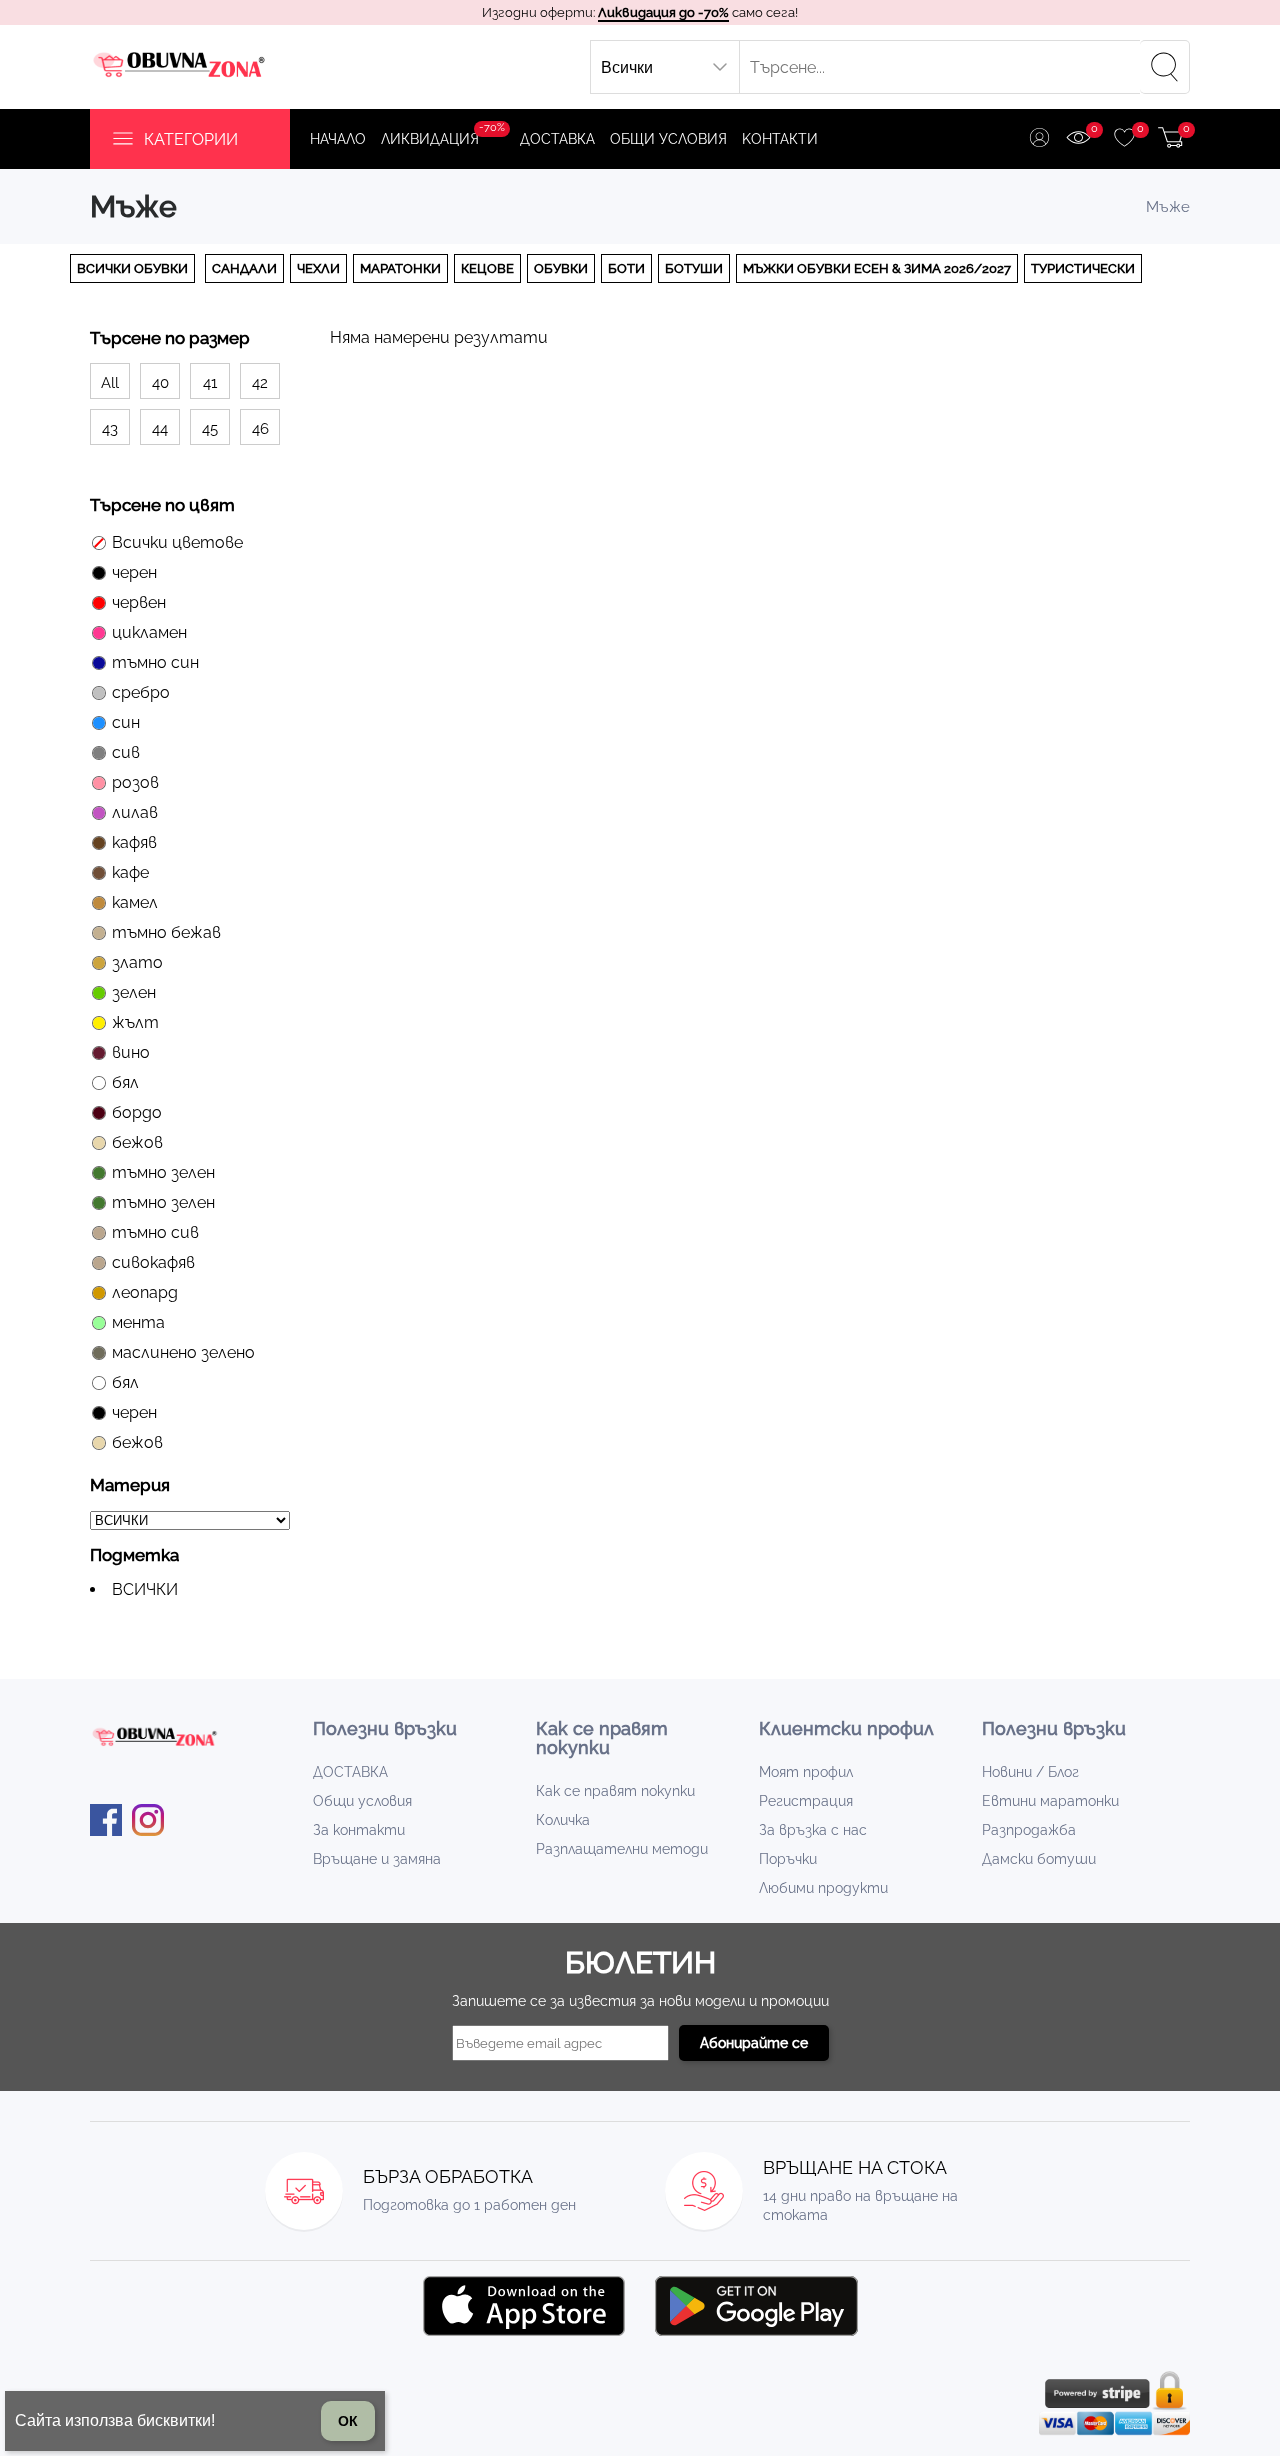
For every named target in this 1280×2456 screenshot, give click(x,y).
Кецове (487, 268)
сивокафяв (153, 1262)
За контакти (359, 1830)
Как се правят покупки (615, 1791)
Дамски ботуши (1039, 1859)
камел (135, 902)
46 (260, 429)
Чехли (318, 268)
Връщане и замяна (377, 1859)
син (126, 722)
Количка (563, 1820)
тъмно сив (155, 1232)
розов (135, 782)
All (110, 383)
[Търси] (1165, 67)
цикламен (149, 632)
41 (210, 383)
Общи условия (668, 139)
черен (134, 572)
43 (110, 429)
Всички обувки (132, 268)
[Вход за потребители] (1039, 139)
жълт (135, 1022)
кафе (130, 872)
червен (139, 602)
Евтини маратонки (1050, 1801)
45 (210, 429)
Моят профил (806, 1772)
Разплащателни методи (622, 1849)
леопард (145, 1292)
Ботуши (694, 268)
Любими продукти (823, 1888)
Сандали (244, 268)
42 (260, 383)
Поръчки (788, 1859)
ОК (348, 2421)
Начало (338, 139)
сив (126, 752)
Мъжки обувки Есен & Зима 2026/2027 (877, 268)
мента (138, 1322)
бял (125, 1082)
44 (160, 429)
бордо (137, 1112)
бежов (137, 1142)
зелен (134, 992)
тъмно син (155, 662)
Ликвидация (443, 134)
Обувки (561, 268)
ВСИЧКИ (145, 1589)
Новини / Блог (1030, 1772)
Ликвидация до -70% (663, 12)
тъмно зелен (163, 1172)
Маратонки (400, 268)
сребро (141, 692)
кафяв (134, 842)
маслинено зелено (183, 1352)
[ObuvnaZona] (181, 67)
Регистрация (806, 1801)
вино (131, 1052)
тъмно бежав (166, 932)
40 (160, 383)
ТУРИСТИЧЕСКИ (1083, 268)
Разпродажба (1029, 1830)
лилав (135, 812)
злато (137, 962)
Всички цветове (177, 542)
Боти (626, 268)
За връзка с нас (813, 1830)
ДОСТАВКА (557, 139)
